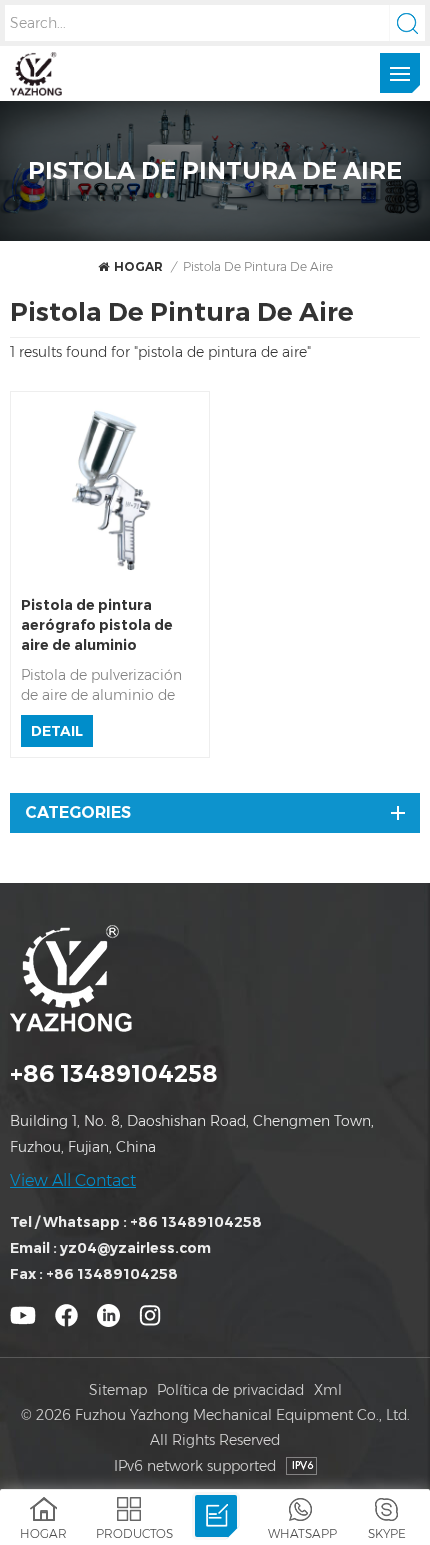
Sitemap (118, 1390)
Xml (328, 1390)
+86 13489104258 (114, 1073)
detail (57, 731)
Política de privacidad (230, 1390)
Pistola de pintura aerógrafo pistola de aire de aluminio (97, 625)
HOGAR (138, 266)
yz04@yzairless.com (135, 1248)
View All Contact (73, 1180)
